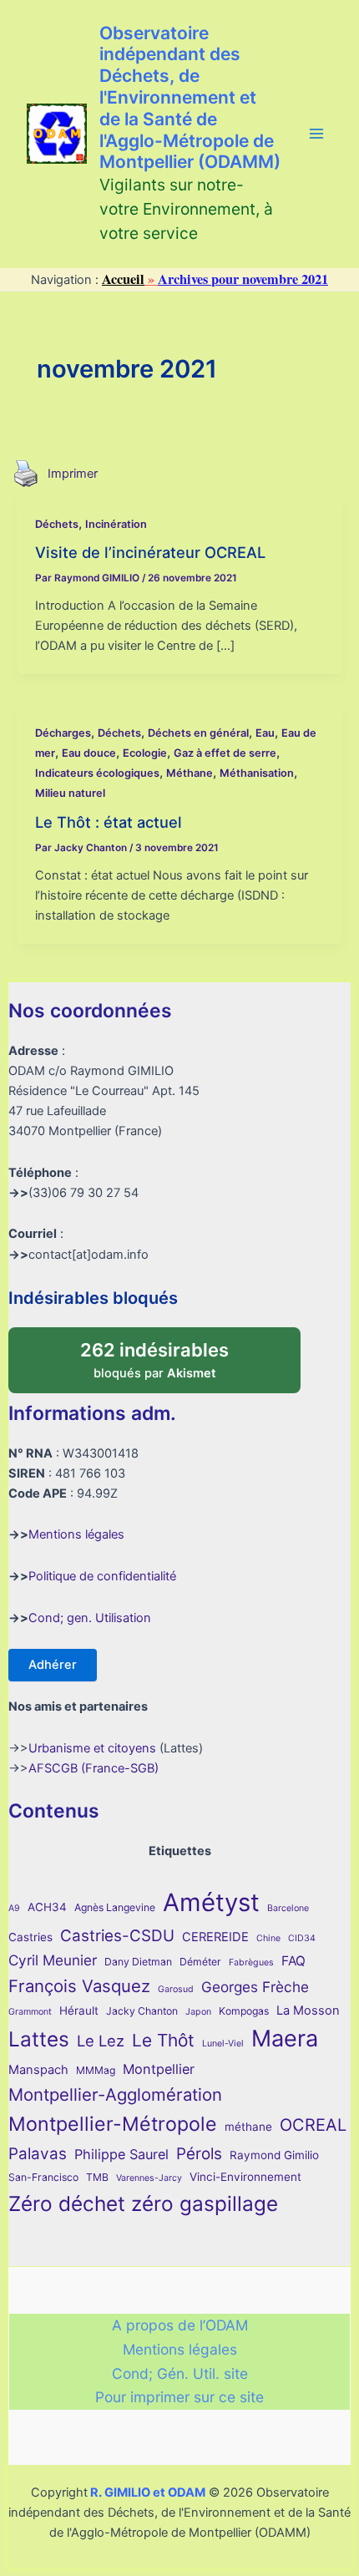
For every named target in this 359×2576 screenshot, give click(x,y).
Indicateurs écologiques (97, 773)
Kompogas (244, 2011)
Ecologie (145, 753)
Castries (30, 1937)
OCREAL (313, 2125)
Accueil (123, 279)
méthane (248, 2127)
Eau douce (89, 753)
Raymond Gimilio (274, 2155)
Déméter (200, 1962)
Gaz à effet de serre (225, 753)
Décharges (63, 733)
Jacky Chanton (142, 2011)
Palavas (38, 2154)
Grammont (30, 2012)
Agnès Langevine (115, 1907)
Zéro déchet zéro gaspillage (143, 2203)
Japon (198, 2012)
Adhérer (53, 1665)
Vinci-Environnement (245, 2177)
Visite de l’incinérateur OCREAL (150, 552)
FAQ (293, 1961)
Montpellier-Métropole (113, 2124)
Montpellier (159, 2069)
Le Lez (101, 2041)
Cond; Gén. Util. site (180, 2373)
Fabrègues (251, 1962)
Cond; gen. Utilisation (90, 1618)
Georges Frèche (255, 1987)
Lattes (39, 2039)
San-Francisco (43, 2177)
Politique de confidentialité (102, 1576)
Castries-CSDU (117, 1936)
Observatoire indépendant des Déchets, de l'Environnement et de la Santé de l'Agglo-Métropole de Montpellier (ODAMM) (190, 98)
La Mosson (308, 2011)
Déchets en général (198, 733)
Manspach (38, 2070)
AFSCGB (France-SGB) (94, 1768)
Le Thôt (163, 2040)
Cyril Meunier (53, 1960)
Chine (268, 1938)
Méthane (190, 773)
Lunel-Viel (223, 2044)
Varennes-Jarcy (149, 2178)
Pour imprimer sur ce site (179, 2397)
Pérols (199, 2154)
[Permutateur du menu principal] (316, 134)
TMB (97, 2177)
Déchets (57, 524)
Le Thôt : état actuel (109, 822)
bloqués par (172, 1354)
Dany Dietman (138, 1962)
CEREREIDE (215, 1937)
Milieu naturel (70, 793)
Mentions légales (76, 1534)
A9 (14, 1908)
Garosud (176, 1989)
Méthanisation (257, 773)
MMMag (96, 2070)
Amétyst (211, 1902)
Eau (265, 733)
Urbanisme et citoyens (92, 1748)
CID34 (302, 1938)
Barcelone (288, 1908)
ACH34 (47, 1907)
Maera (285, 2038)
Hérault (79, 2011)
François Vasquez (79, 1986)
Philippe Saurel (121, 2154)
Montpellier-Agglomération (115, 2094)
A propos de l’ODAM (180, 2325)
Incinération (116, 524)
